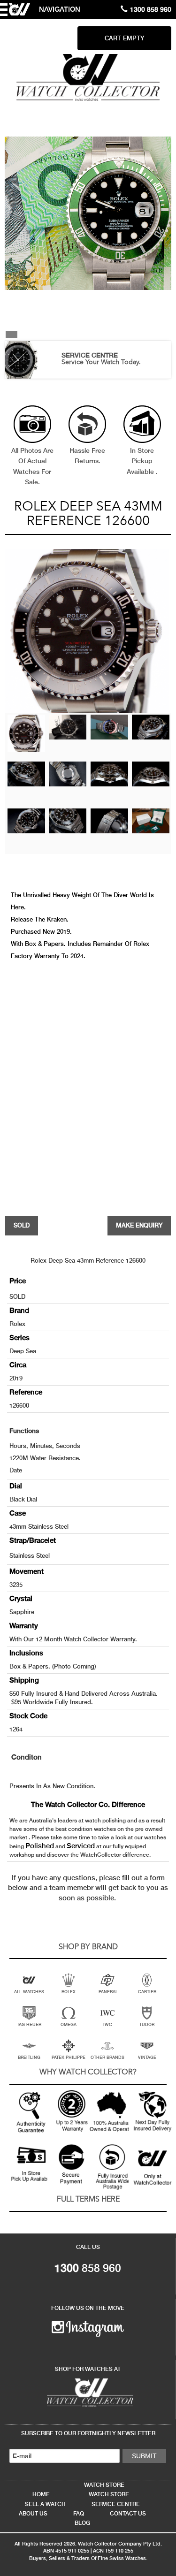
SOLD (22, 1225)
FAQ (79, 2514)
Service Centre (116, 2504)
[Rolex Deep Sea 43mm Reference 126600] (26, 733)
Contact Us (128, 2514)
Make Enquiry (139, 1225)
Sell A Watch (45, 2504)
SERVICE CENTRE (90, 355)
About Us (33, 2514)
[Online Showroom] (88, 2392)
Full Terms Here (88, 2200)
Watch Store (104, 2485)
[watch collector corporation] (88, 77)
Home (41, 2494)
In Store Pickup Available (141, 461)
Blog (82, 2523)
